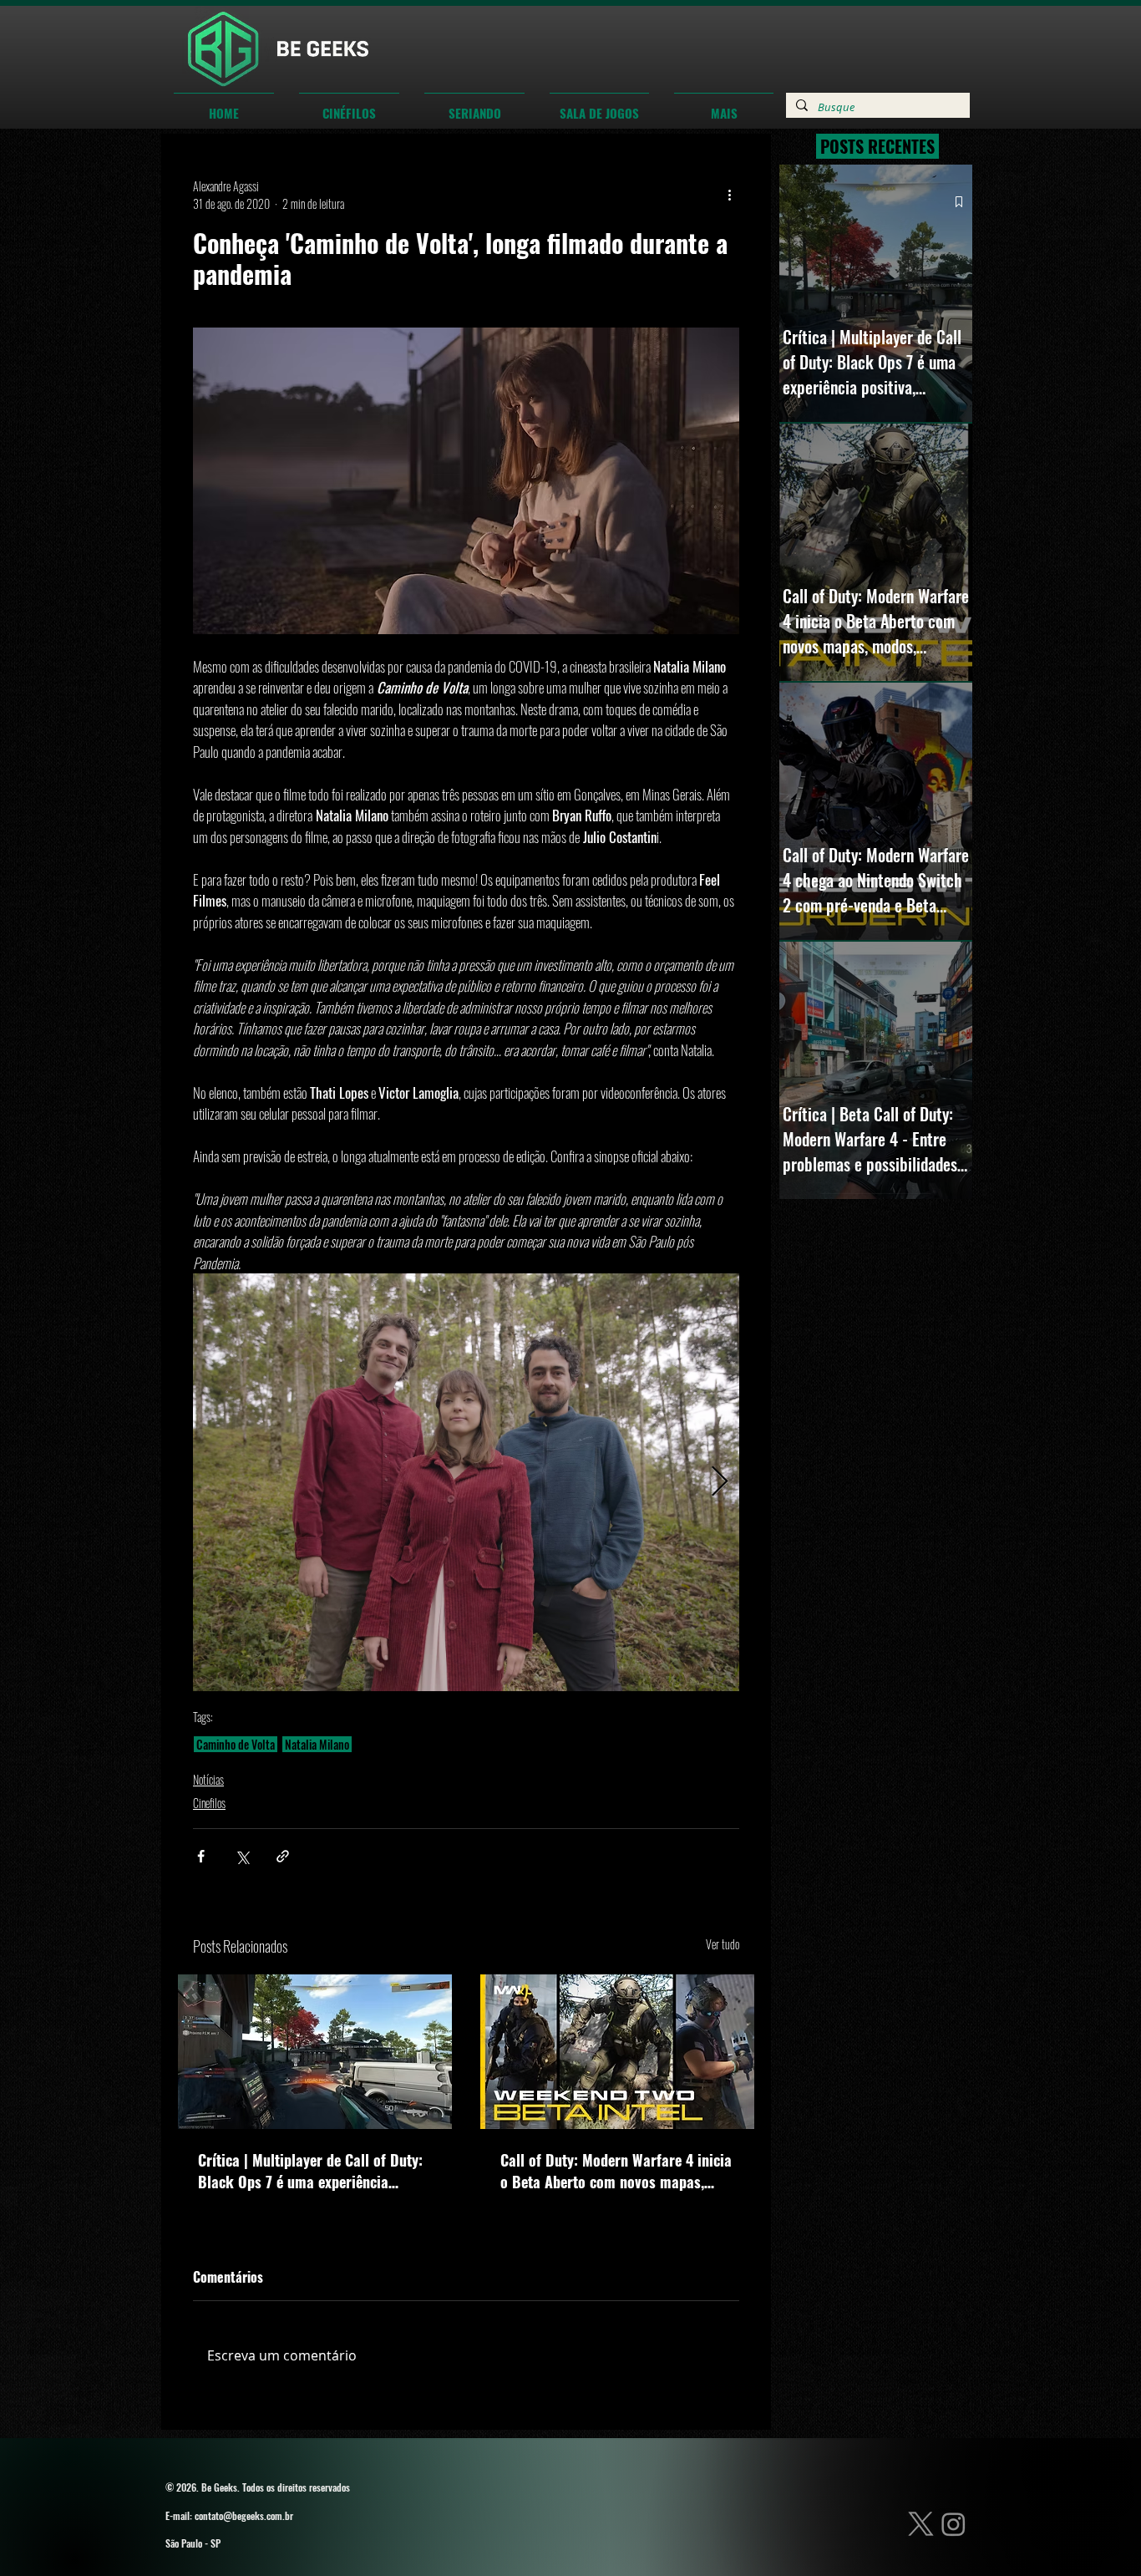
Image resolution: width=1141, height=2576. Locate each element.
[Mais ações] (729, 195)
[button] (349, 105)
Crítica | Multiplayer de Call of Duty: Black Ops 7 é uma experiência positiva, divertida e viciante (310, 2171)
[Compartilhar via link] (283, 1856)
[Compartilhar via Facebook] (201, 1856)
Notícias (208, 1779)
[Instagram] (953, 2524)
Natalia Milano (317, 1744)
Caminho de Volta (236, 1744)
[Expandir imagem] (466, 1482)
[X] (921, 2524)
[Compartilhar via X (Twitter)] (242, 1856)
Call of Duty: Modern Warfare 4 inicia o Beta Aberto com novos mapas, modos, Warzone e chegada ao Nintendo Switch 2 (616, 2171)
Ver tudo (723, 1944)
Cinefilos (209, 1803)
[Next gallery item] (720, 1483)
